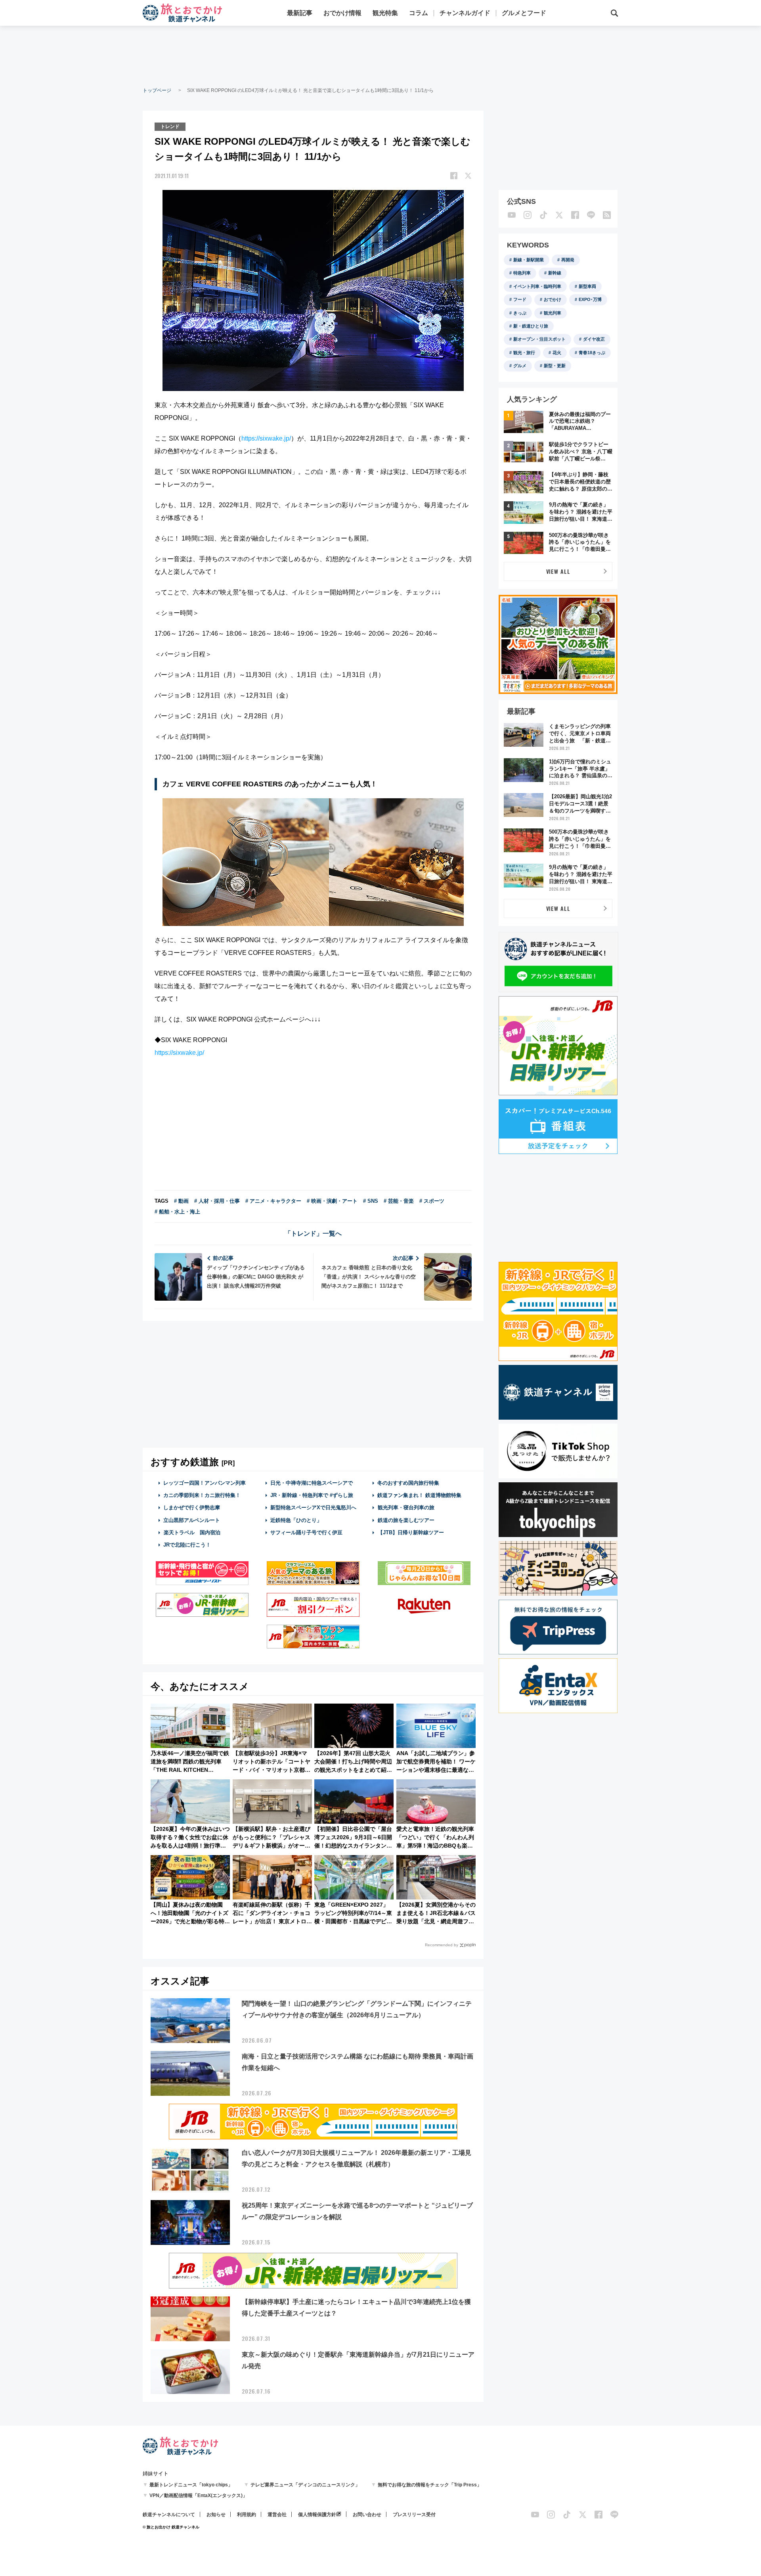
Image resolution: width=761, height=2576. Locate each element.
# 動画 (181, 1201)
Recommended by (442, 1945)
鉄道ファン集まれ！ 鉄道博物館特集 (419, 1495)
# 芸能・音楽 (399, 1201)
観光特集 (385, 13)
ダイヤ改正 (594, 339)
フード (520, 299)
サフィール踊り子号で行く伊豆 (306, 1532)
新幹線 (555, 273)
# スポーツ (432, 1201)
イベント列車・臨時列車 (537, 286)
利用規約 (247, 2515)
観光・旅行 (524, 353)
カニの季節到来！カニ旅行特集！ (202, 1495)
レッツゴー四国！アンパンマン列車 (205, 1483)
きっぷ (520, 313)
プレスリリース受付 (414, 2515)
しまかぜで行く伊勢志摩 (192, 1507)
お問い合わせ (367, 2515)
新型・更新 (555, 366)
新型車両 (587, 286)
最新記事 (300, 13)
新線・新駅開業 (529, 260)
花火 (557, 353)
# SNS (371, 1201)
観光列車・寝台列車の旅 (406, 1507)
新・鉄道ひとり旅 (531, 326)
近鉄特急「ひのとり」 (296, 1520)
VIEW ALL (558, 571)
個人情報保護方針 (317, 2515)
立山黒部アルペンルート (192, 1520)
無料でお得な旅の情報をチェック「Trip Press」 (430, 2485)
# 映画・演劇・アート (332, 1201)
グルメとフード (524, 13)
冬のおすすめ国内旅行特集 (408, 1483)
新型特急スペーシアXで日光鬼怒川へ (313, 1507)
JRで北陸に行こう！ (187, 1545)
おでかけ (553, 299)
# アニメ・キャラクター (273, 1201)
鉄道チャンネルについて (169, 2515)
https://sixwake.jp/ (266, 438)
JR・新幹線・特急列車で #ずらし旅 (312, 1495)
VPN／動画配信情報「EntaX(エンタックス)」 (198, 2495)
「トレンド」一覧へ (313, 1233)
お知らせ (216, 2515)
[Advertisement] (380, 56)
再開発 (568, 260)
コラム (419, 13)
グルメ (520, 366)
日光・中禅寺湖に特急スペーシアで (312, 1483)
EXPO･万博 (590, 299)
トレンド (170, 126)
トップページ (157, 90)
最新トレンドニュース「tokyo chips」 (191, 2485)
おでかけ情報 (342, 13)
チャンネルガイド (465, 13)
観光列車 (553, 313)
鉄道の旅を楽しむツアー (406, 1520)
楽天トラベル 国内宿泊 (192, 1532)
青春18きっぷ (592, 353)
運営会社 (277, 2515)
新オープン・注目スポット (539, 339)
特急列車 (522, 273)
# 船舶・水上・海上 (177, 1212)
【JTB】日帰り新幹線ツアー (411, 1532)
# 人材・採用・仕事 (217, 1201)
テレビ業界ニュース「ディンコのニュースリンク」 (305, 2485)
